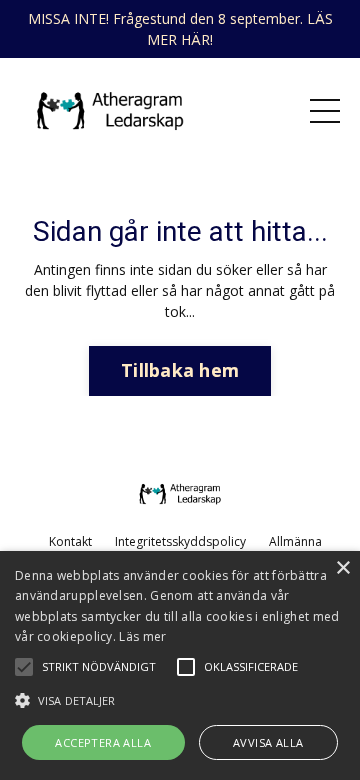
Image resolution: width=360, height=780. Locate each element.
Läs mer (142, 636)
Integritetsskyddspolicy (180, 541)
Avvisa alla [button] (268, 742)
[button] (180, 700)
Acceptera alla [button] (103, 742)
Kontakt (70, 541)
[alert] (180, 665)
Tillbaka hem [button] (180, 370)
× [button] (342, 568)
